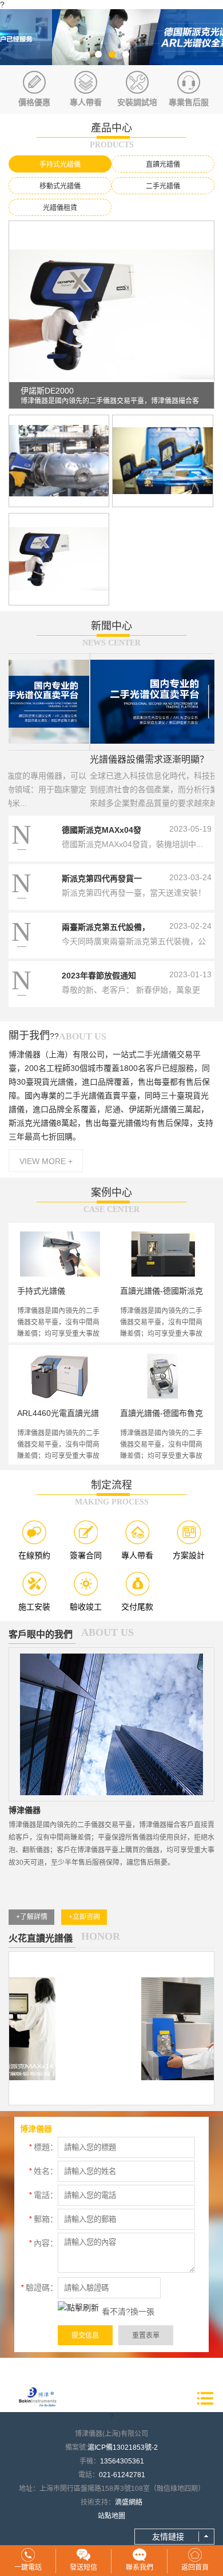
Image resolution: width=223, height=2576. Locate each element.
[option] (111, 37)
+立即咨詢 (84, 1917)
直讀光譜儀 (163, 164)
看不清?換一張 (128, 2312)
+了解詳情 (32, 1917)
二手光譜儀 (163, 186)
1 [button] (98, 54)
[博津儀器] (111, 37)
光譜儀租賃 (60, 208)
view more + (46, 1161)
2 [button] (111, 54)
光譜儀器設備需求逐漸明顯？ (68, 759)
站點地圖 (111, 2516)
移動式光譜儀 (60, 186)
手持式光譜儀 (60, 164)
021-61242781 (122, 2475)
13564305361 (122, 2461)
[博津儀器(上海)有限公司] (37, 2398)
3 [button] (125, 54)
